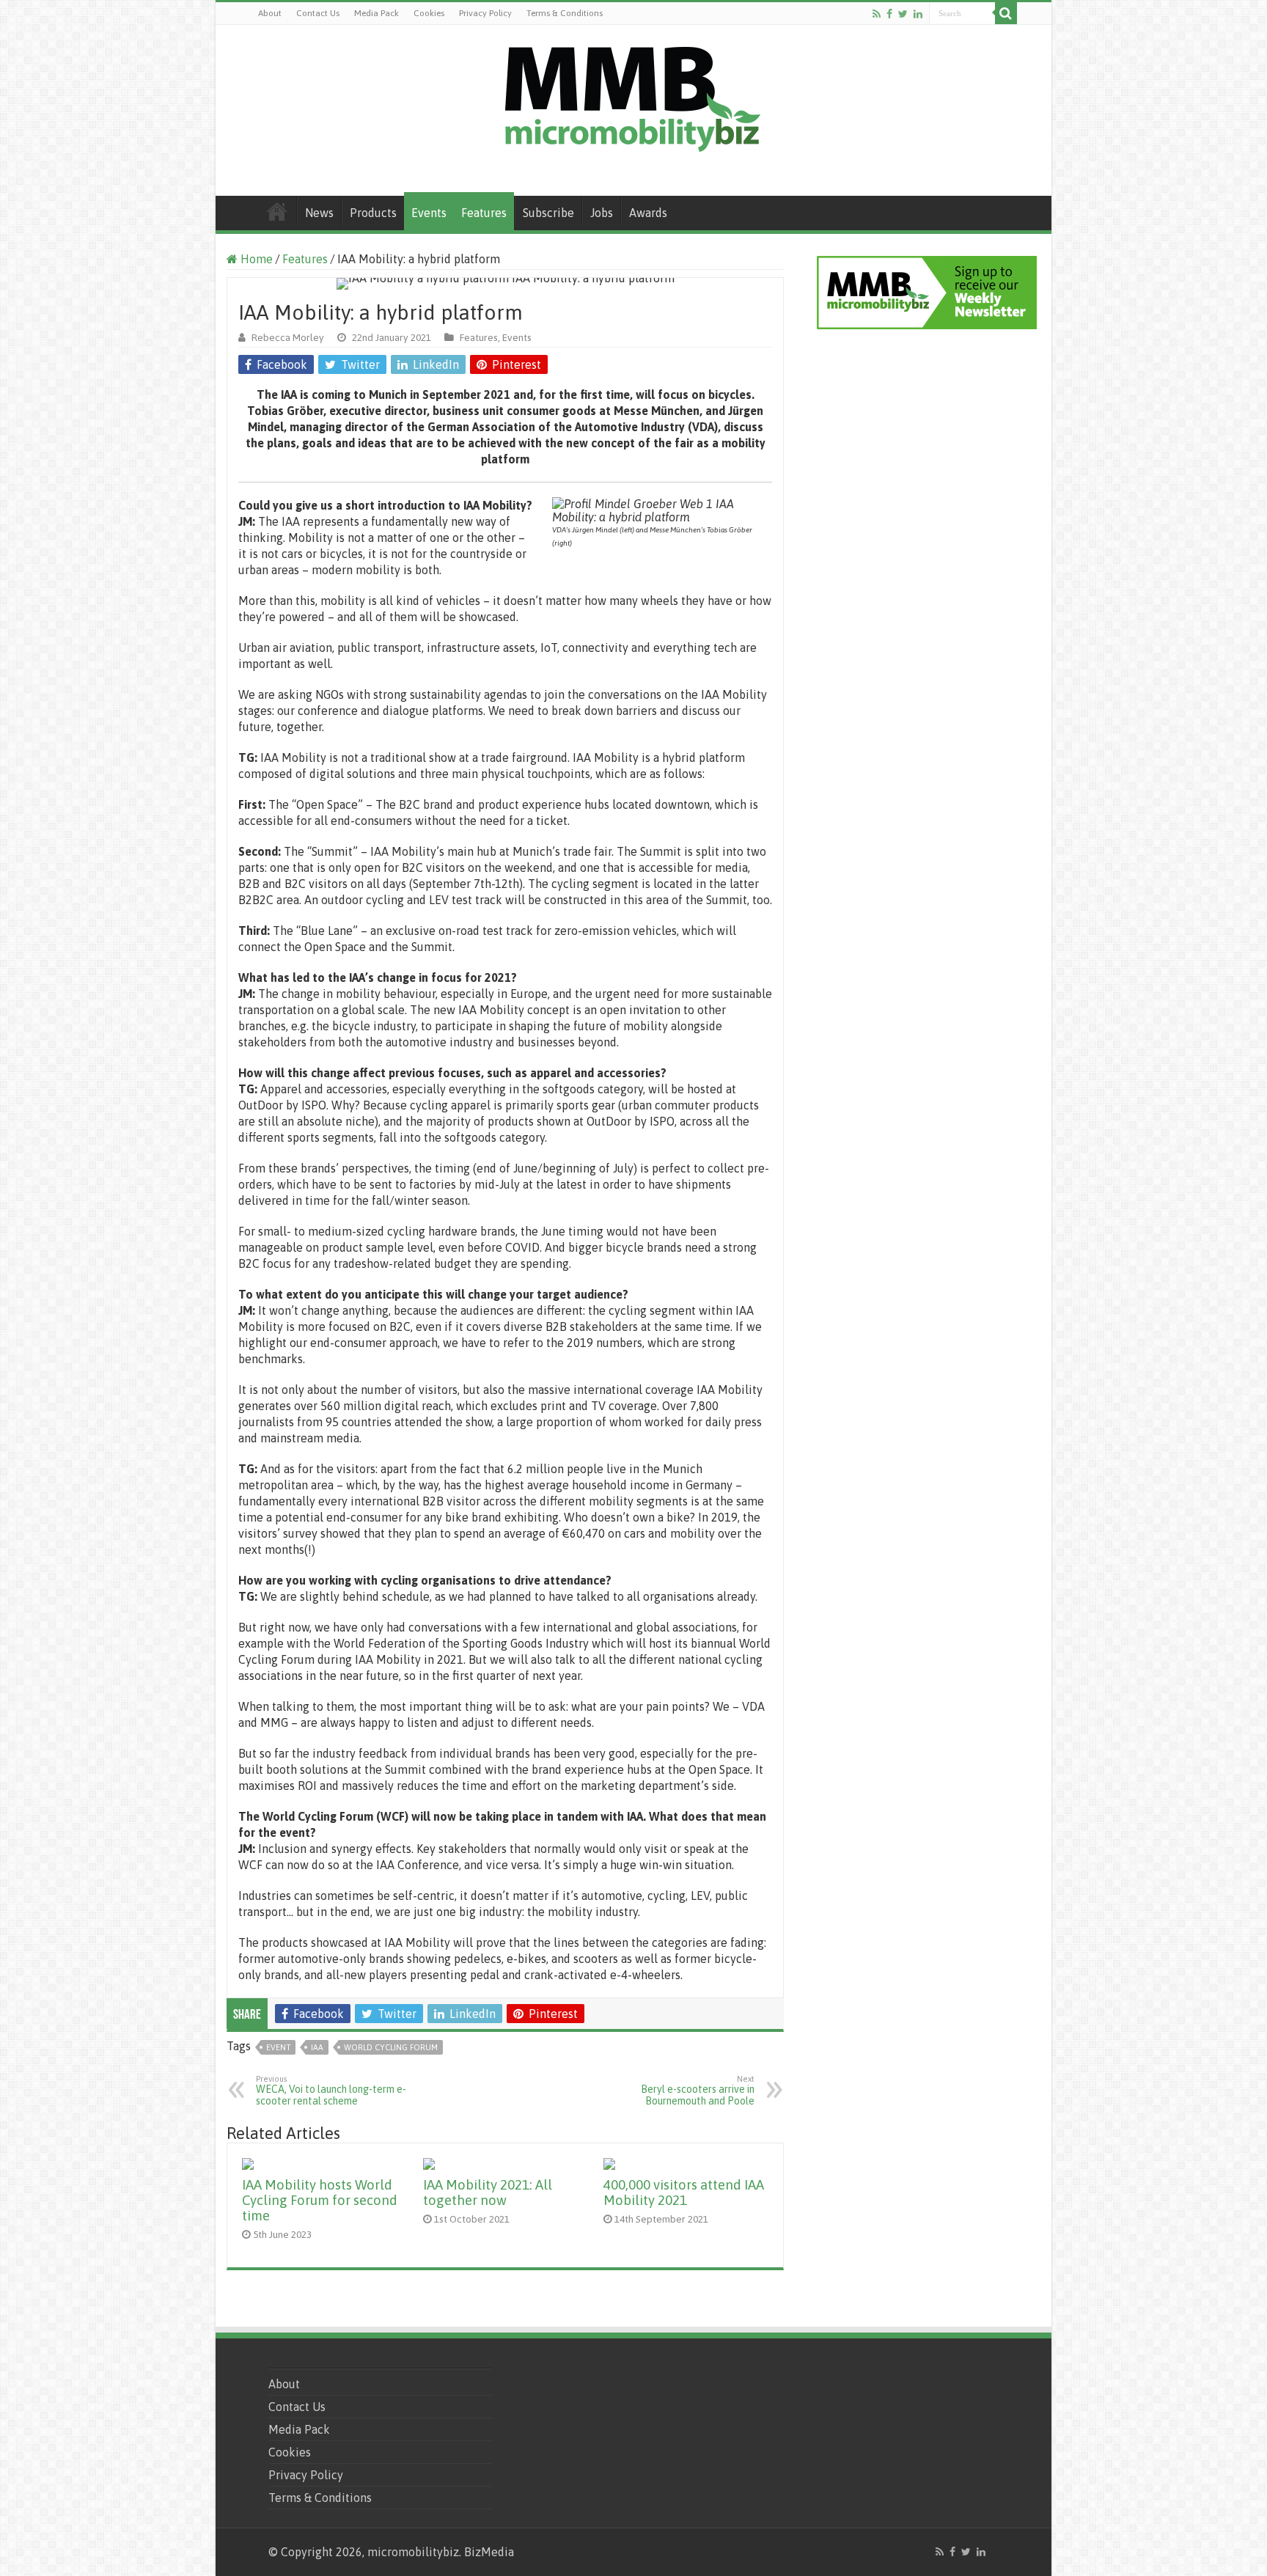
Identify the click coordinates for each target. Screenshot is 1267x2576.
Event (278, 2047)
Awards (648, 213)
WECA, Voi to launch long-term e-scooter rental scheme (331, 2091)
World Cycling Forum (391, 2047)
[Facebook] (889, 14)
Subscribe (548, 213)
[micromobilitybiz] (633, 97)
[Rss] (877, 14)
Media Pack (377, 13)
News (319, 213)
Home (277, 211)
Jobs (602, 213)
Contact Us (318, 13)
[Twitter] (903, 14)
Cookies (429, 13)
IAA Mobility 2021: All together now (488, 2192)
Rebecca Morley (288, 337)
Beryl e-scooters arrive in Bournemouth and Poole (698, 2091)
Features (484, 213)
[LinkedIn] (918, 14)
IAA (317, 2047)
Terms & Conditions (565, 13)
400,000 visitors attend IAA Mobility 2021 (684, 2192)
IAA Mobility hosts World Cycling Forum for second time (320, 2200)
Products (373, 213)
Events (429, 213)
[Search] (1006, 13)
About (270, 13)
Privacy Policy (485, 13)
